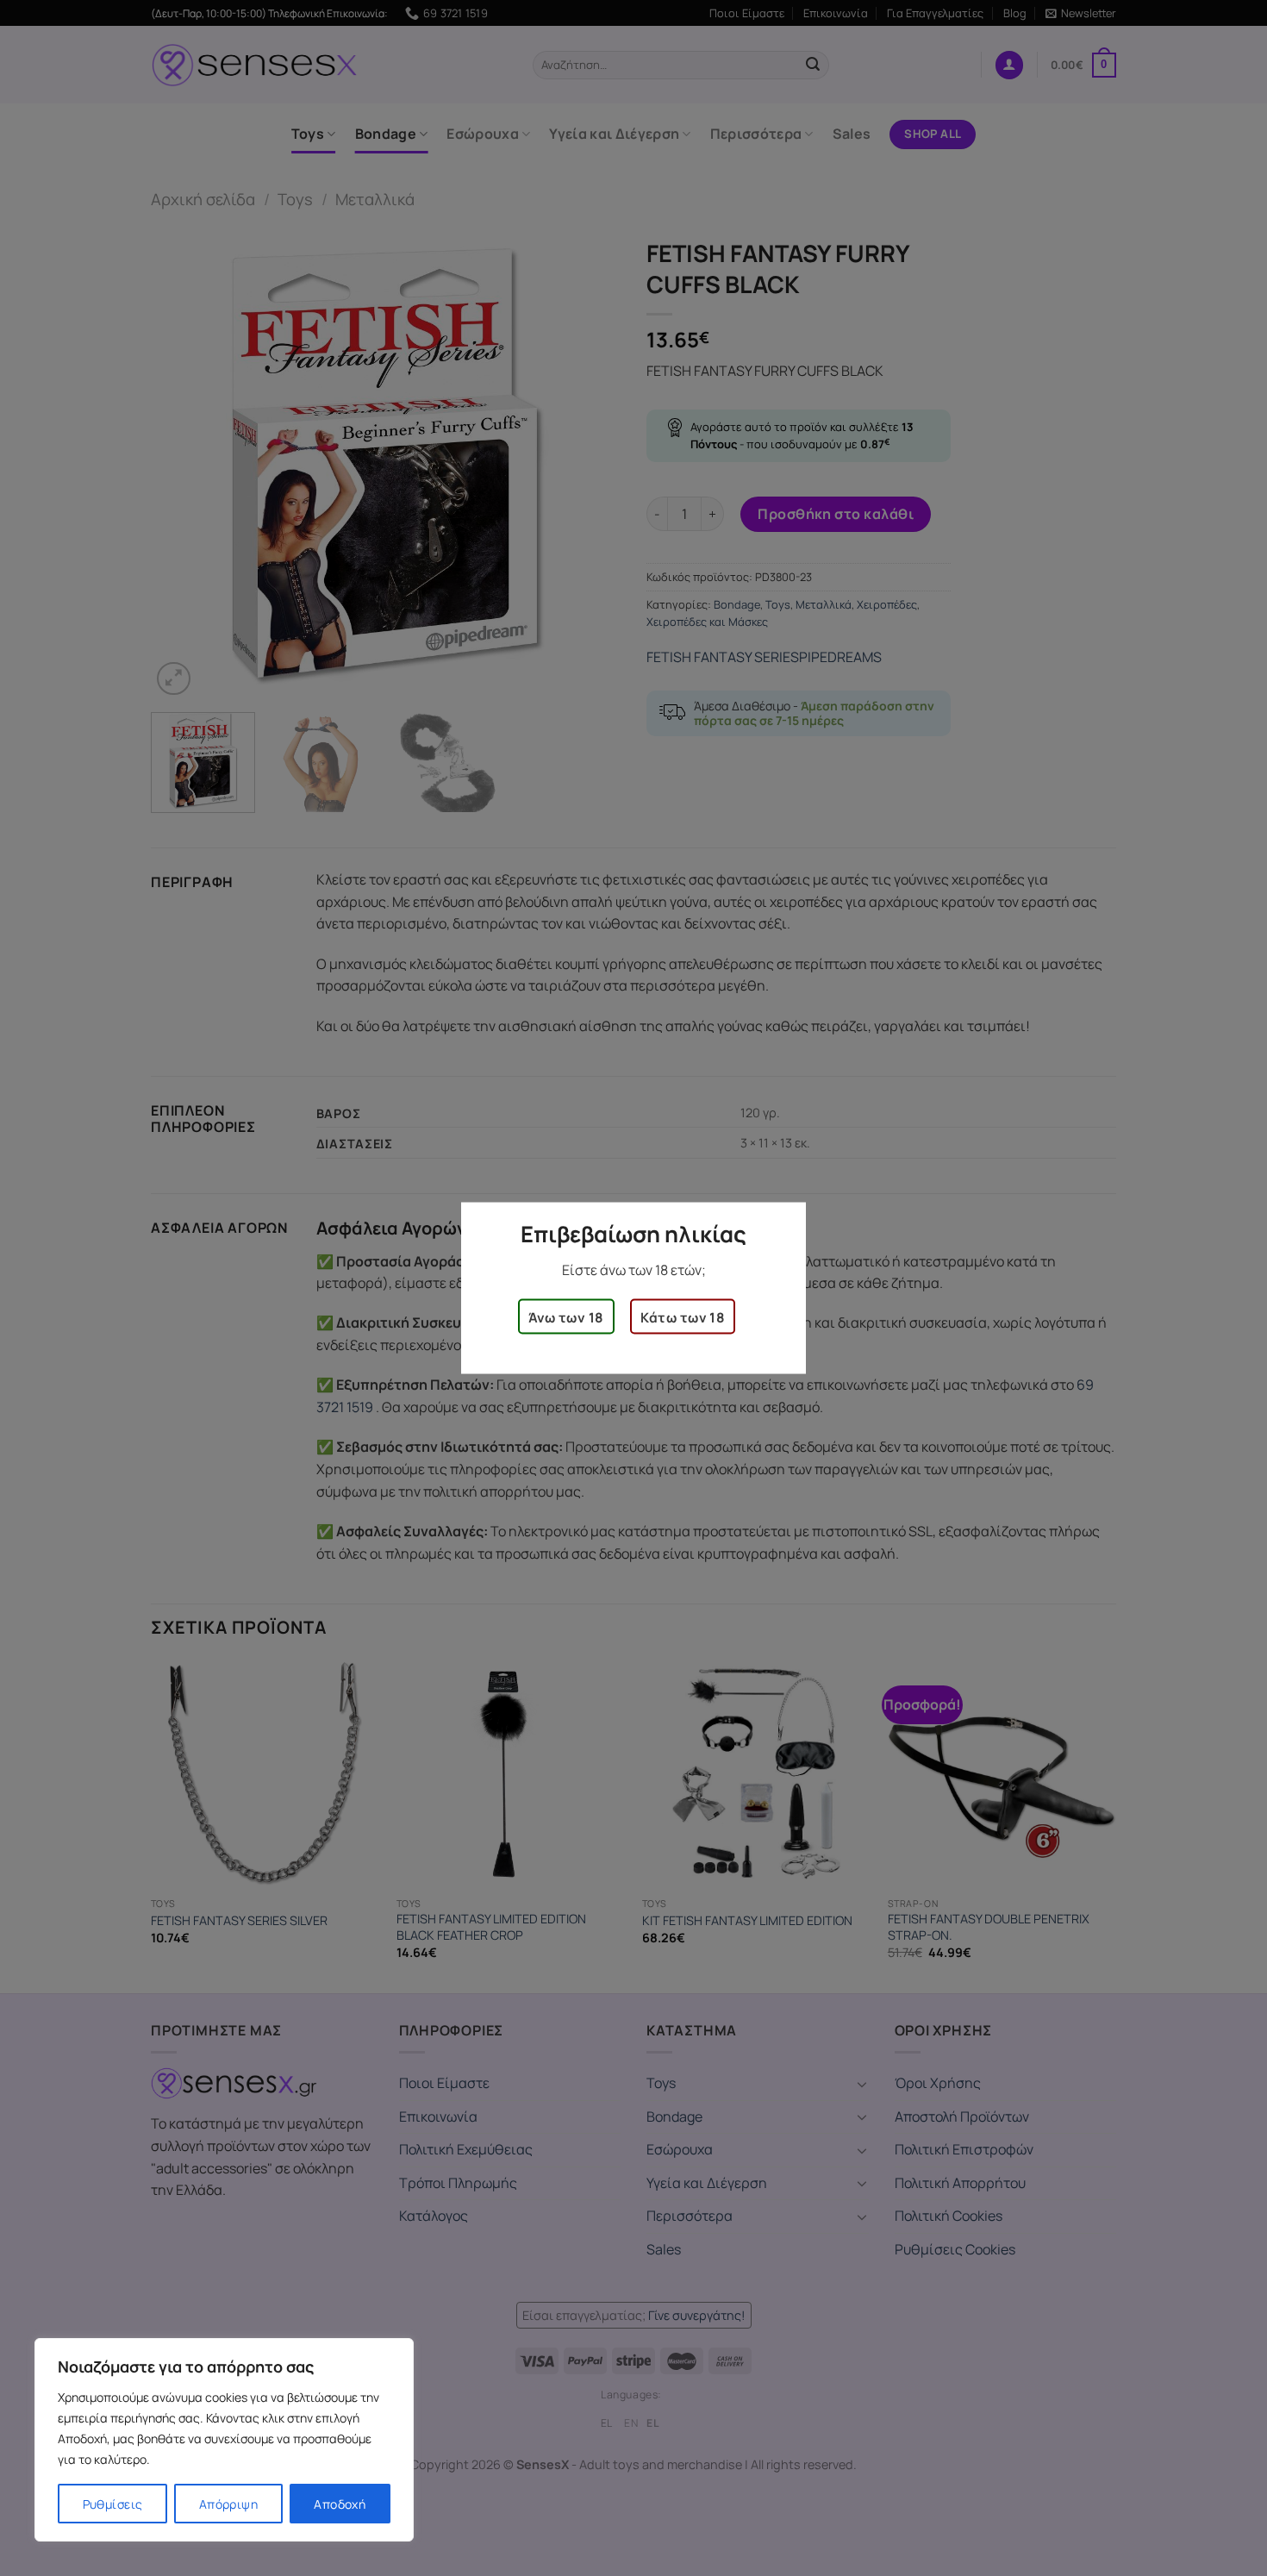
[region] (224, 2440)
